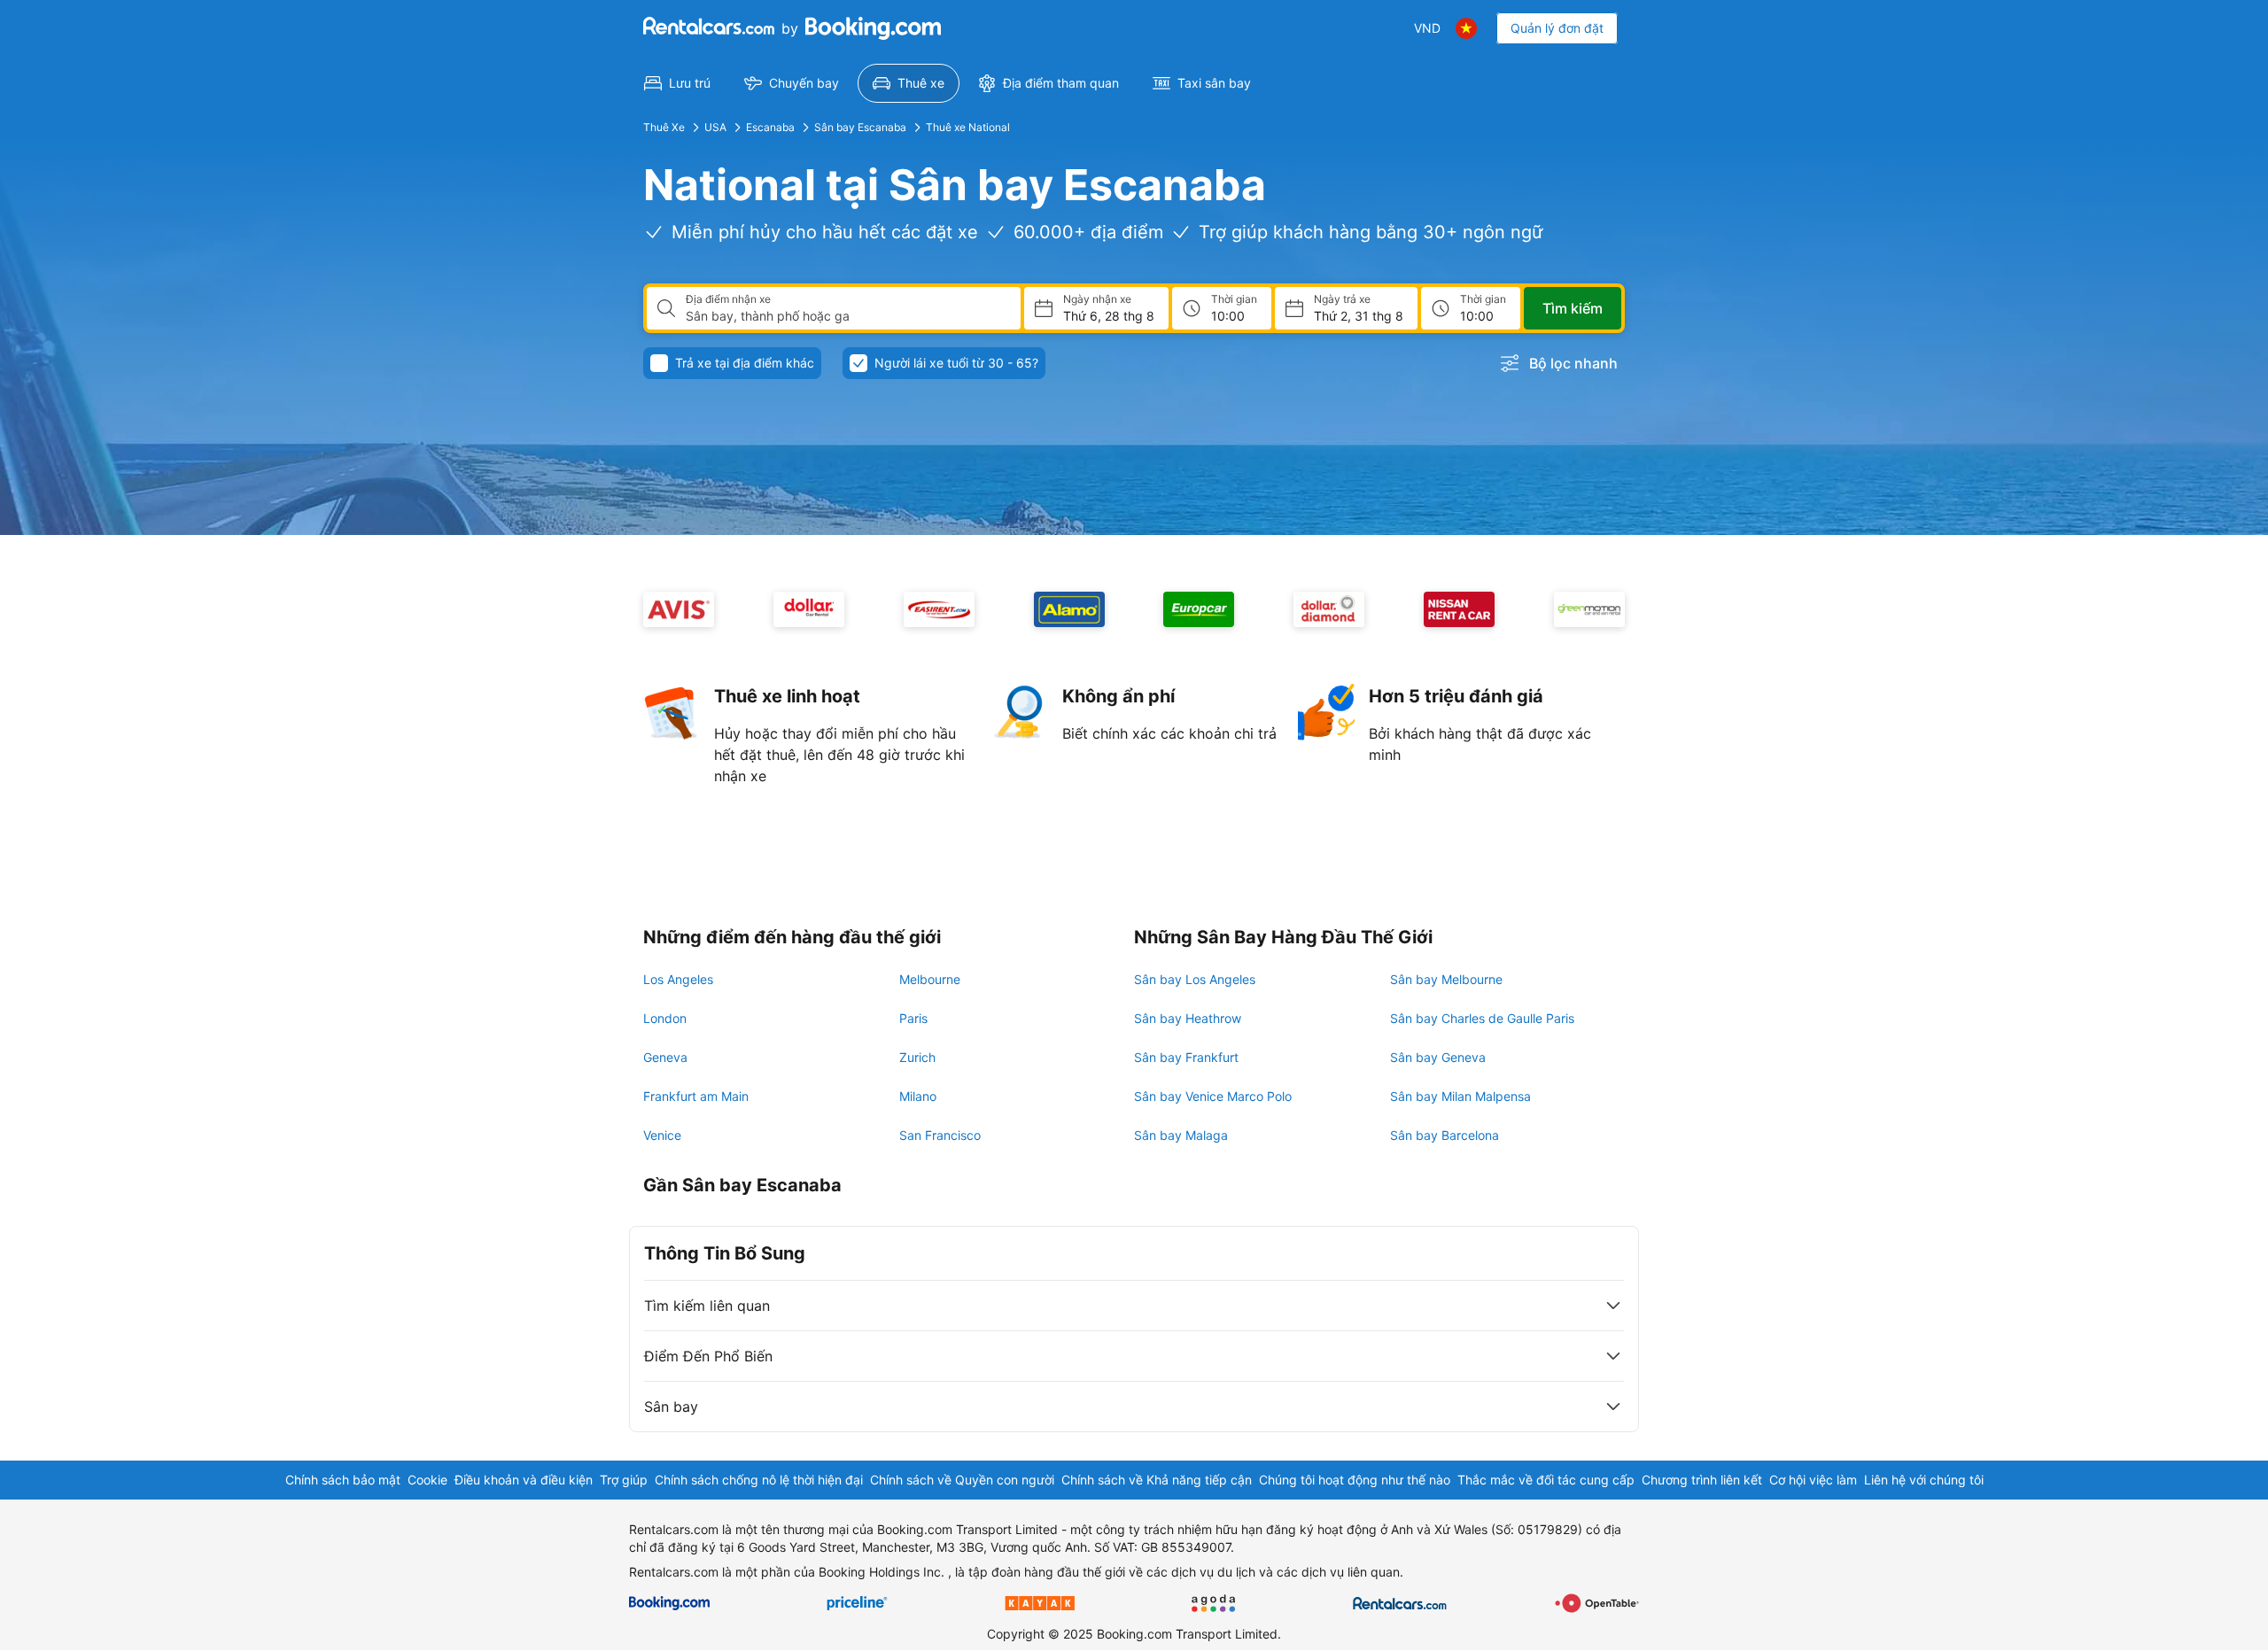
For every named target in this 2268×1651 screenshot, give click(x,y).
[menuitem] (677, 83)
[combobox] (846, 316)
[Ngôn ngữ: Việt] (1466, 28)
